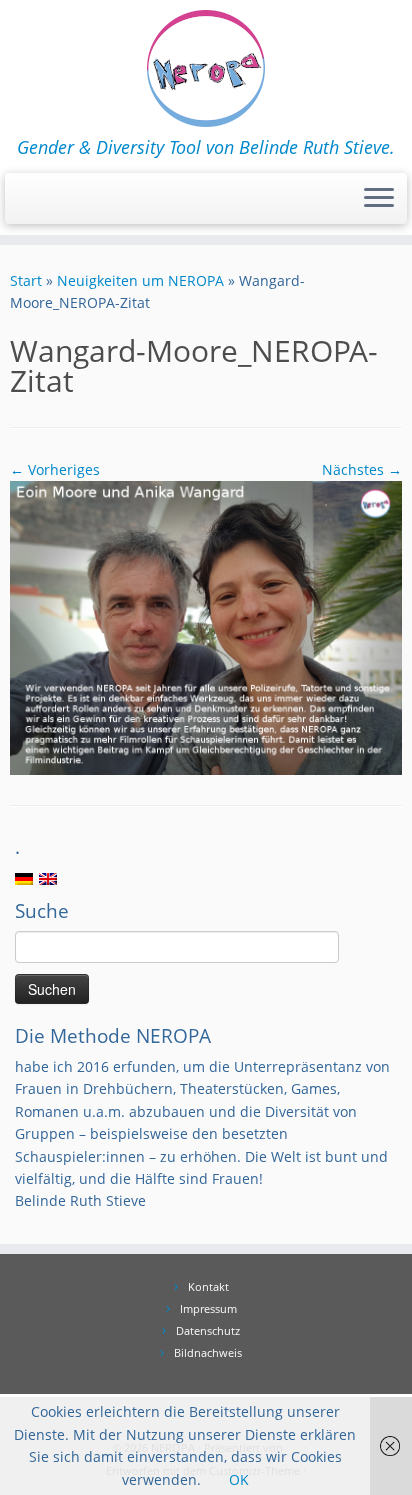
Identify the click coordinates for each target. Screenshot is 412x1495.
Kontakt (208, 1286)
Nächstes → (362, 469)
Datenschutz (208, 1330)
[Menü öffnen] (379, 199)
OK (239, 1479)
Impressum (208, 1308)
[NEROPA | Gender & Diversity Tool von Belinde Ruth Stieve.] (206, 68)
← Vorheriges (55, 469)
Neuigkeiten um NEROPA (140, 280)
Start (26, 280)
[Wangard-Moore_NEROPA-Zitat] (206, 626)
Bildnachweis (208, 1352)
